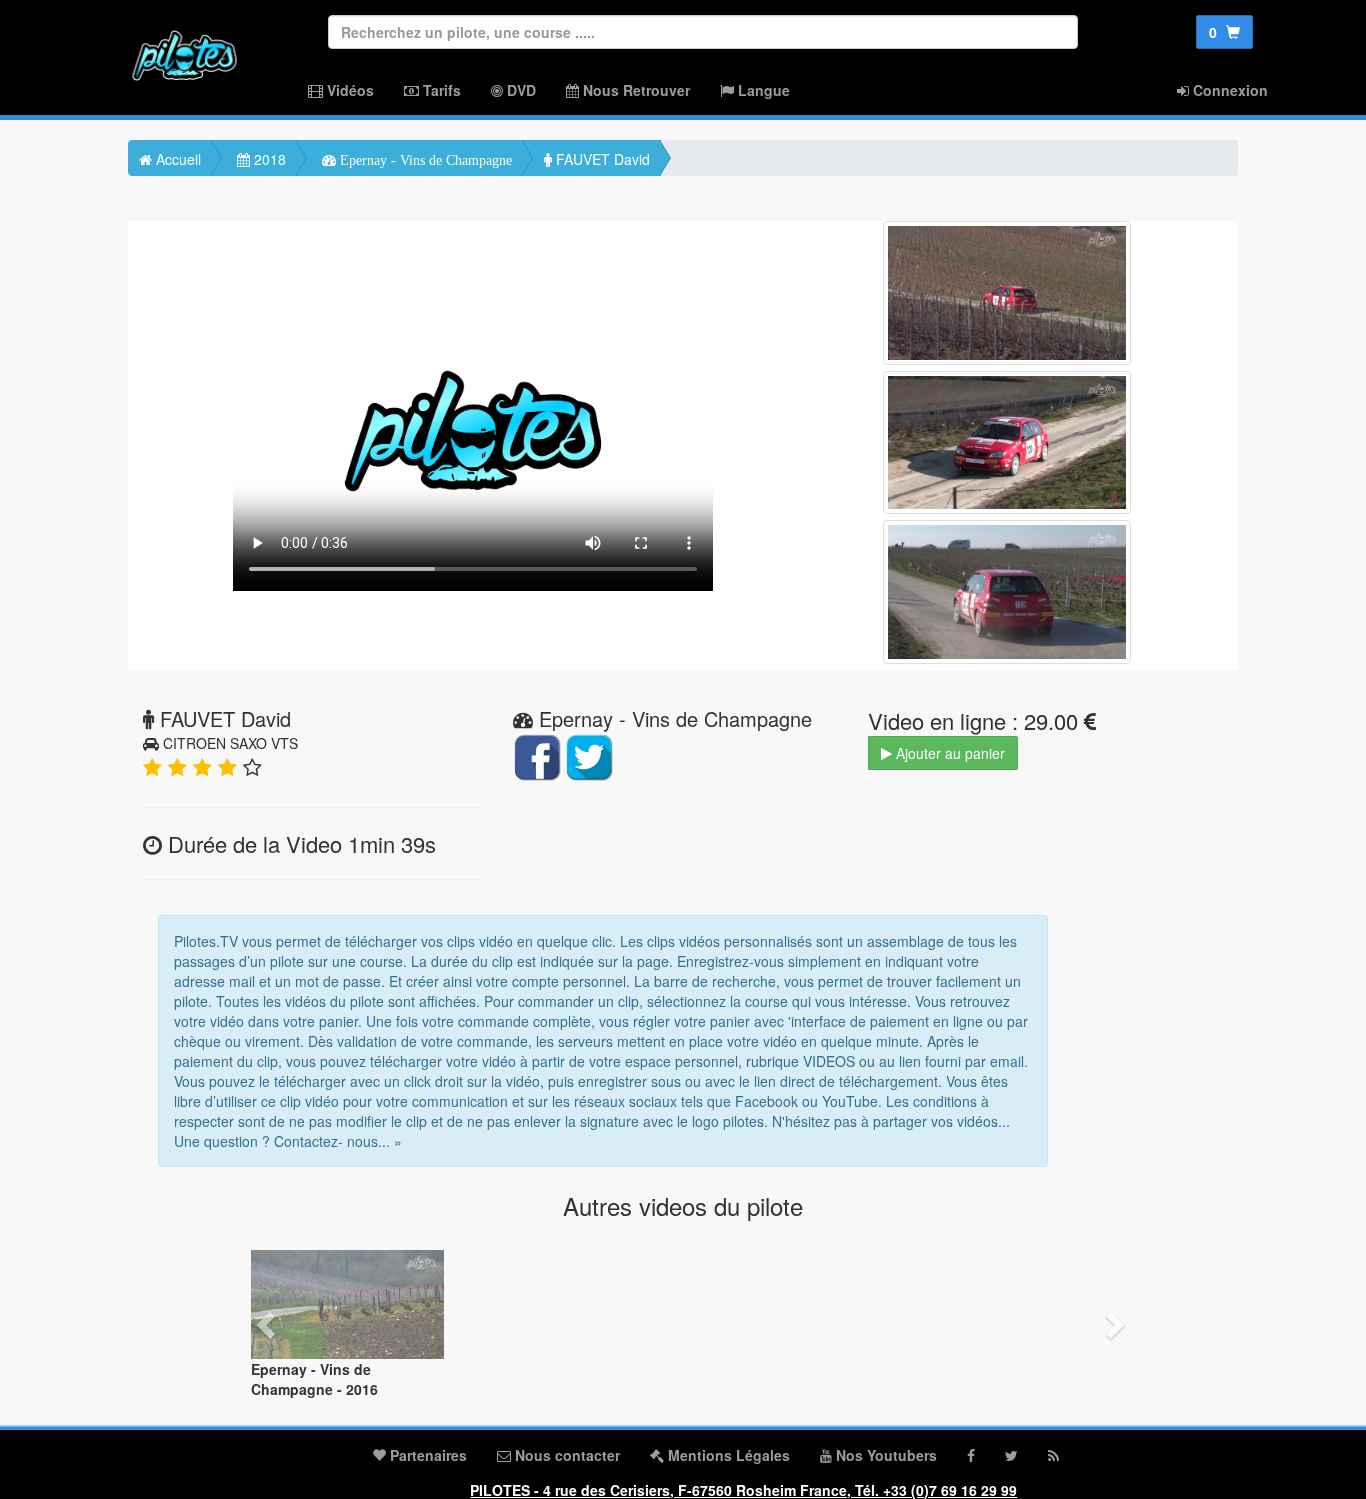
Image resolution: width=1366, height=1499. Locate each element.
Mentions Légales (727, 1455)
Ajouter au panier (948, 753)
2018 (268, 159)
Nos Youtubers (884, 1455)
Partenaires (426, 1455)
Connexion (1228, 90)
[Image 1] (1007, 293)
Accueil (176, 159)
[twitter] (1011, 1455)
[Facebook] (971, 1455)
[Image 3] (1007, 592)
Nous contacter (565, 1455)
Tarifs (440, 90)
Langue (762, 90)
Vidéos (348, 90)
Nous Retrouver (634, 90)
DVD (519, 90)
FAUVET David (601, 159)
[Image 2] (1007, 443)
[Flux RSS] (1053, 1455)
